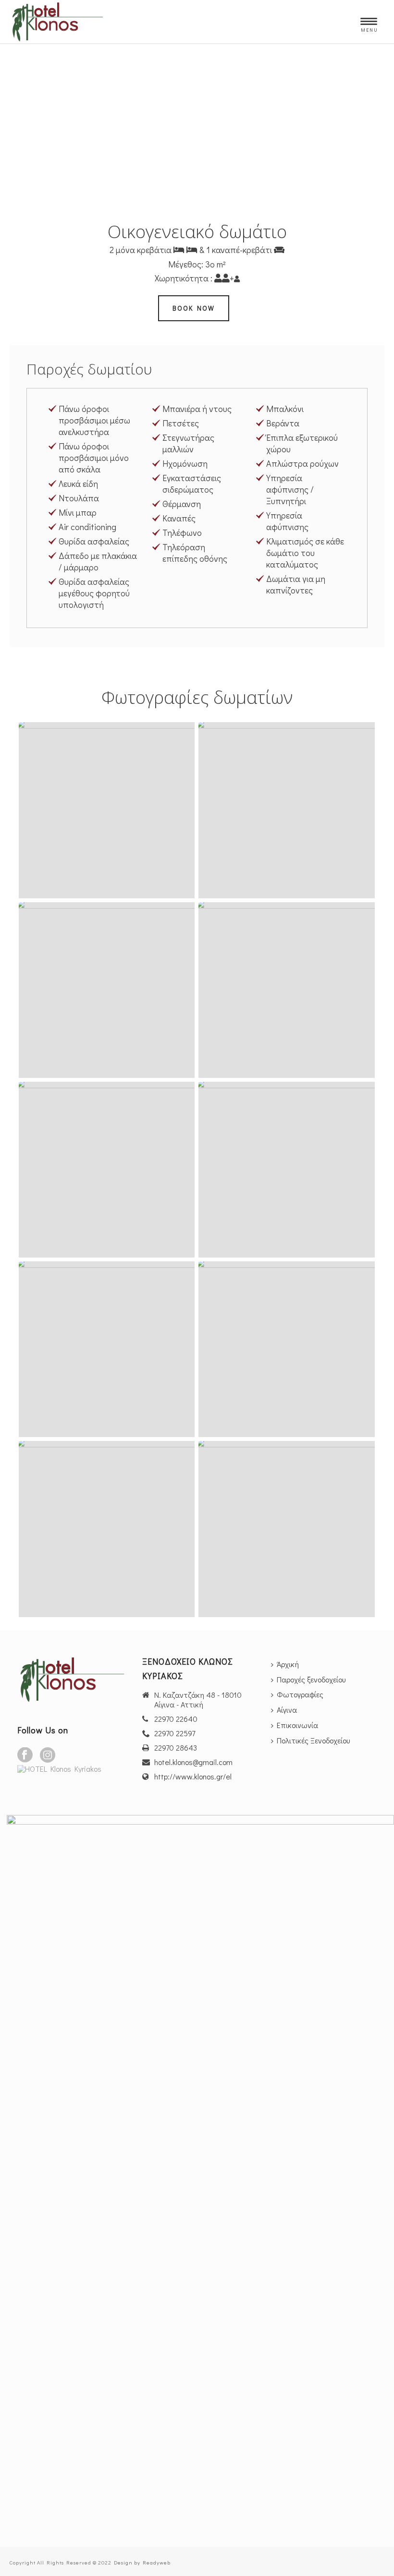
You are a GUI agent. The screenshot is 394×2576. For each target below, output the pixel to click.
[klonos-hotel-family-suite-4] (107, 990)
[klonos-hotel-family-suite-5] (286, 990)
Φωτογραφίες (300, 1694)
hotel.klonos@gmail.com (193, 1762)
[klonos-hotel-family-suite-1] (107, 810)
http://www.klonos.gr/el (193, 1777)
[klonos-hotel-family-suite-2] (286, 1349)
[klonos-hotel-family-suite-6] (286, 1170)
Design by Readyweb (142, 2562)
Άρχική (288, 1664)
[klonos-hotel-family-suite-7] (107, 1349)
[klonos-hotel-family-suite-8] (107, 1170)
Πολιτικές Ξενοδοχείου (313, 1740)
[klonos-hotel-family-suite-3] (286, 810)
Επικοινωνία (297, 1725)
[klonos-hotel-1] (286, 1529)
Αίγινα (287, 1710)
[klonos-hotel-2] (107, 1529)
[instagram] (48, 1755)
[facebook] (25, 1755)
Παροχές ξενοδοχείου (311, 1679)
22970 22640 (176, 1719)
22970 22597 (175, 1733)
